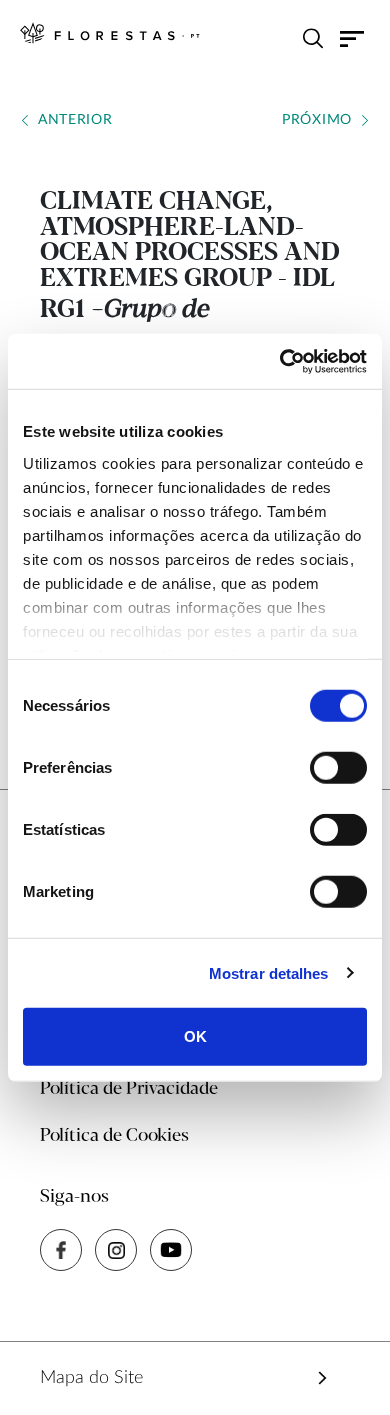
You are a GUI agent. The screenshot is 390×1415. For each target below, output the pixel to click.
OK (195, 1036)
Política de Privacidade (129, 1089)
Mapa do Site (91, 1378)
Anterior (75, 120)
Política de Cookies (114, 1136)
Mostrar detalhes (269, 972)
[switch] (338, 768)
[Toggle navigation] (352, 38)
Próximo (317, 120)
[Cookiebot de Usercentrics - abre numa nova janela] (280, 361)
